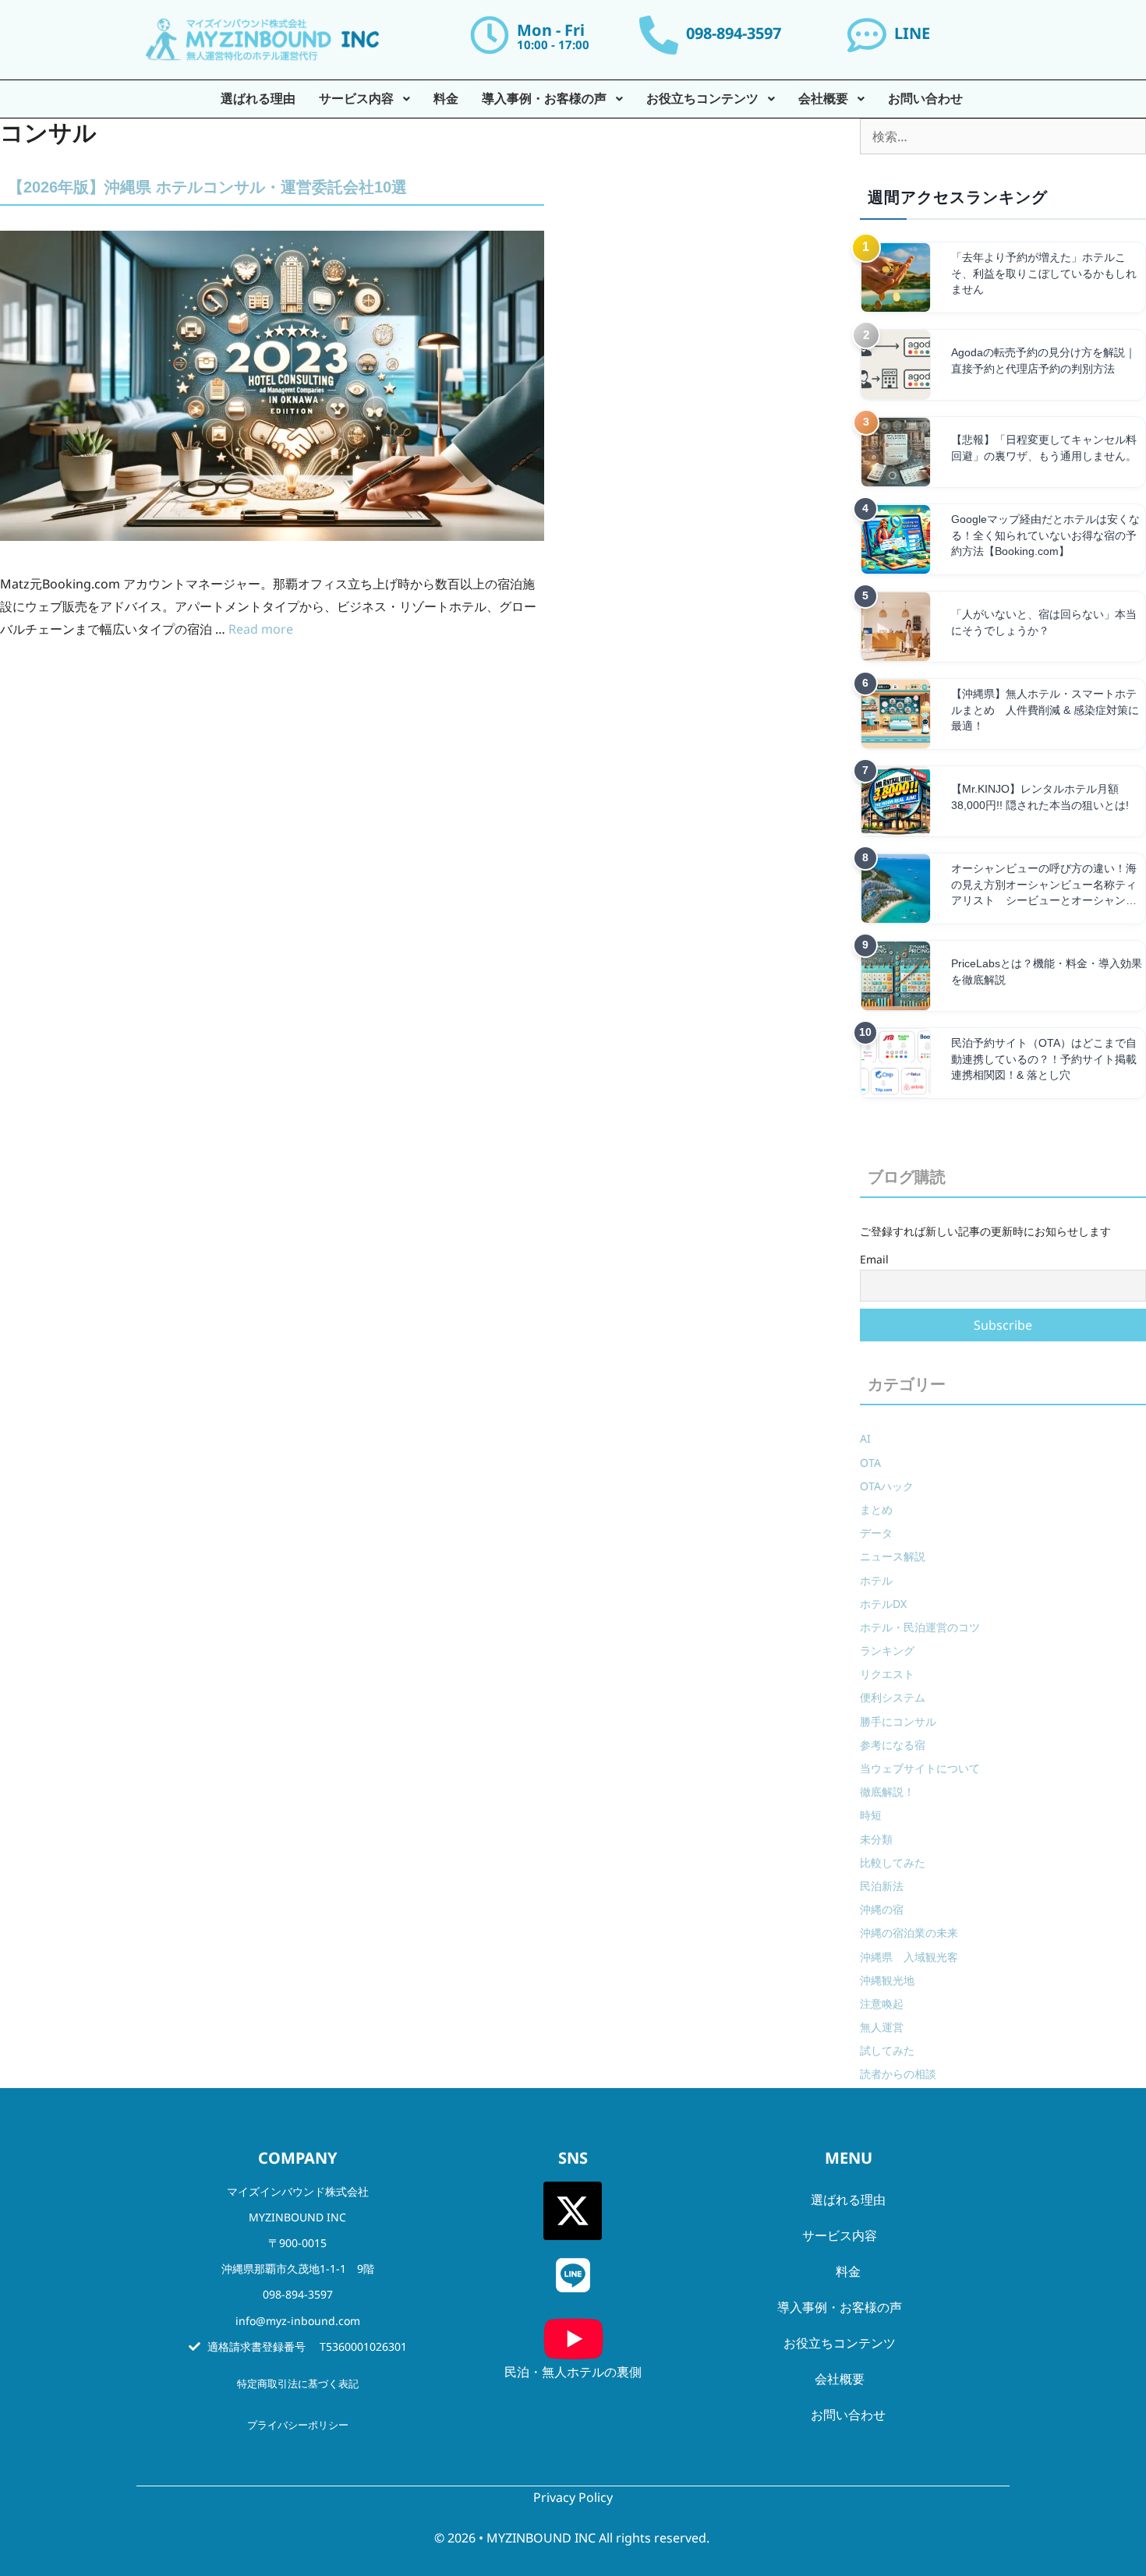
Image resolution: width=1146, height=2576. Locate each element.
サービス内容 (840, 2235)
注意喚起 (882, 2004)
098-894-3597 (734, 33)
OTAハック (887, 1486)
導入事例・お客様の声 (840, 2307)
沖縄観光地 (887, 1980)
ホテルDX (883, 1604)
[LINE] (867, 35)
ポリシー (328, 2425)
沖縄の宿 (882, 1909)
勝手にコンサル (898, 1721)
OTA (870, 1463)
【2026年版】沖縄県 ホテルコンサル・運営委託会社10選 (207, 187)
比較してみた (893, 1862)
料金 (848, 2271)
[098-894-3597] (659, 35)
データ (876, 1533)
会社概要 (840, 2379)
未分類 (876, 1839)
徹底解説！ (887, 1792)
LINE (912, 33)
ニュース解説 (893, 1556)
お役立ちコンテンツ (840, 2343)
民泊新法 (882, 1886)
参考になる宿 (893, 1745)
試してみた (887, 2050)
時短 (871, 1815)
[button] (849, 2235)
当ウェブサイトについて (920, 1768)
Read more (261, 629)
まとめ (876, 1509)
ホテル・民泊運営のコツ (920, 1627)
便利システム (893, 1697)
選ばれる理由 (848, 2200)
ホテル (876, 1580)
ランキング (887, 1650)
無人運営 (882, 2027)
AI (865, 1438)
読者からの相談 (898, 2074)
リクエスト (887, 1674)
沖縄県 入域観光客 (909, 1957)
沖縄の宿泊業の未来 (909, 1933)
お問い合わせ (848, 2415)
